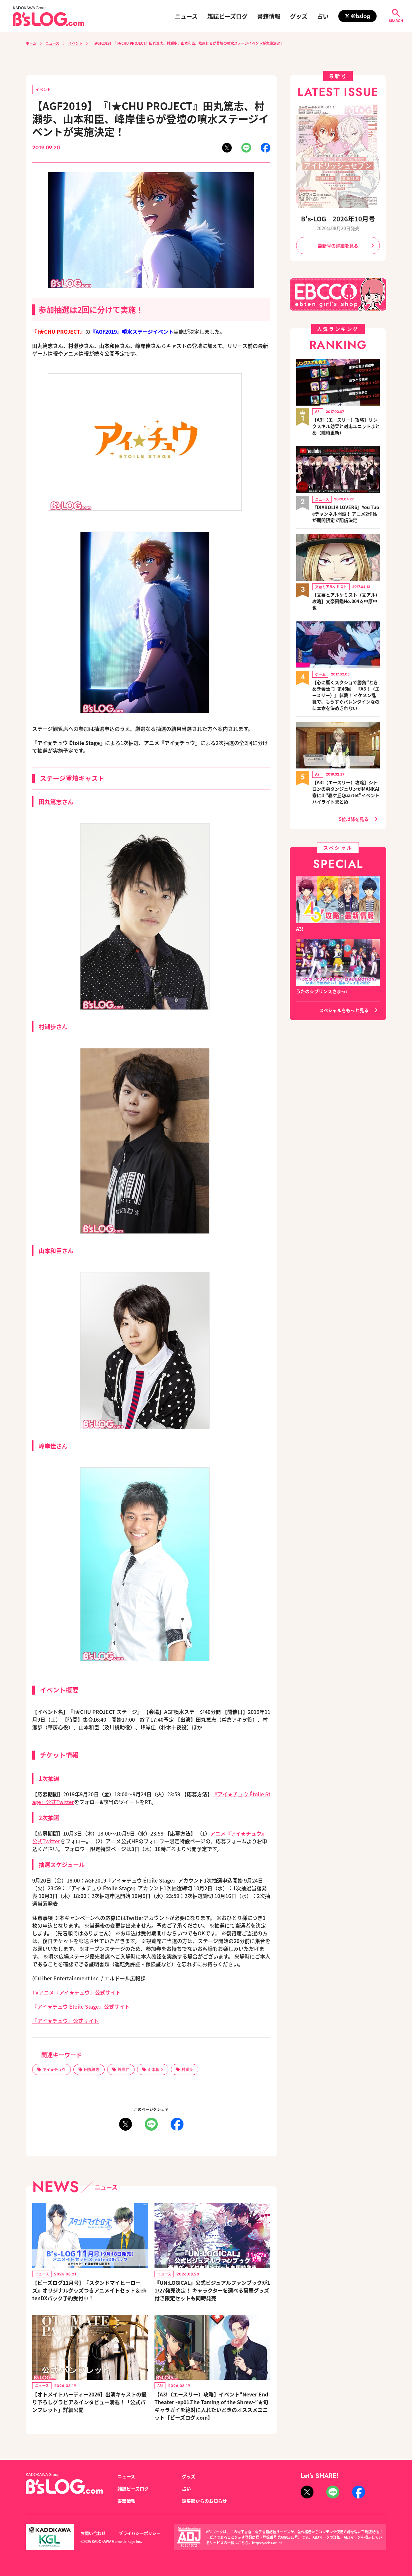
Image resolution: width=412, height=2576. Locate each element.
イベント (75, 43)
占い (323, 16)
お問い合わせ (93, 2533)
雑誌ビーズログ (227, 16)
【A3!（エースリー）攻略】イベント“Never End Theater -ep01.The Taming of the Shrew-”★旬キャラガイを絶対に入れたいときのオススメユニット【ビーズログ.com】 (211, 2406)
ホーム (31, 43)
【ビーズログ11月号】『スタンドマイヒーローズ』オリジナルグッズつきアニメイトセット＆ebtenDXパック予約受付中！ (89, 2290)
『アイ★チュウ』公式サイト (66, 2021)
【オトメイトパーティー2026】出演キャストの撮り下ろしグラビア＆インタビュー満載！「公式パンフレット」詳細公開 (89, 2402)
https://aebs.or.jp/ (267, 2543)
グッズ (299, 16)
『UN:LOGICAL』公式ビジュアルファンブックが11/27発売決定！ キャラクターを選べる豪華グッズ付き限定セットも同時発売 (212, 2290)
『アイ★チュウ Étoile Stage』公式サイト (81, 2006)
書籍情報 (269, 16)
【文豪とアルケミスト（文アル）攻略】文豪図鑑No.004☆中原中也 (346, 601)
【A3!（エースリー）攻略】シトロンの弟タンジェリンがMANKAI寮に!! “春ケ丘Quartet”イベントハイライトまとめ (346, 792)
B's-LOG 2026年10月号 (338, 219)
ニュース (186, 16)
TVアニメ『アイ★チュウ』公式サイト (76, 1992)
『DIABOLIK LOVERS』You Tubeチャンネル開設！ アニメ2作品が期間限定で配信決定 (346, 514)
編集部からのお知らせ (204, 2501)
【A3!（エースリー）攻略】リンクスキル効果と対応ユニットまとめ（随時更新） (346, 426)
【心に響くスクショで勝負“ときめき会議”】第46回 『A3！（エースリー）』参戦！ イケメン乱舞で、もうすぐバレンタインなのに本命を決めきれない (346, 695)
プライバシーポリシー (140, 2533)
